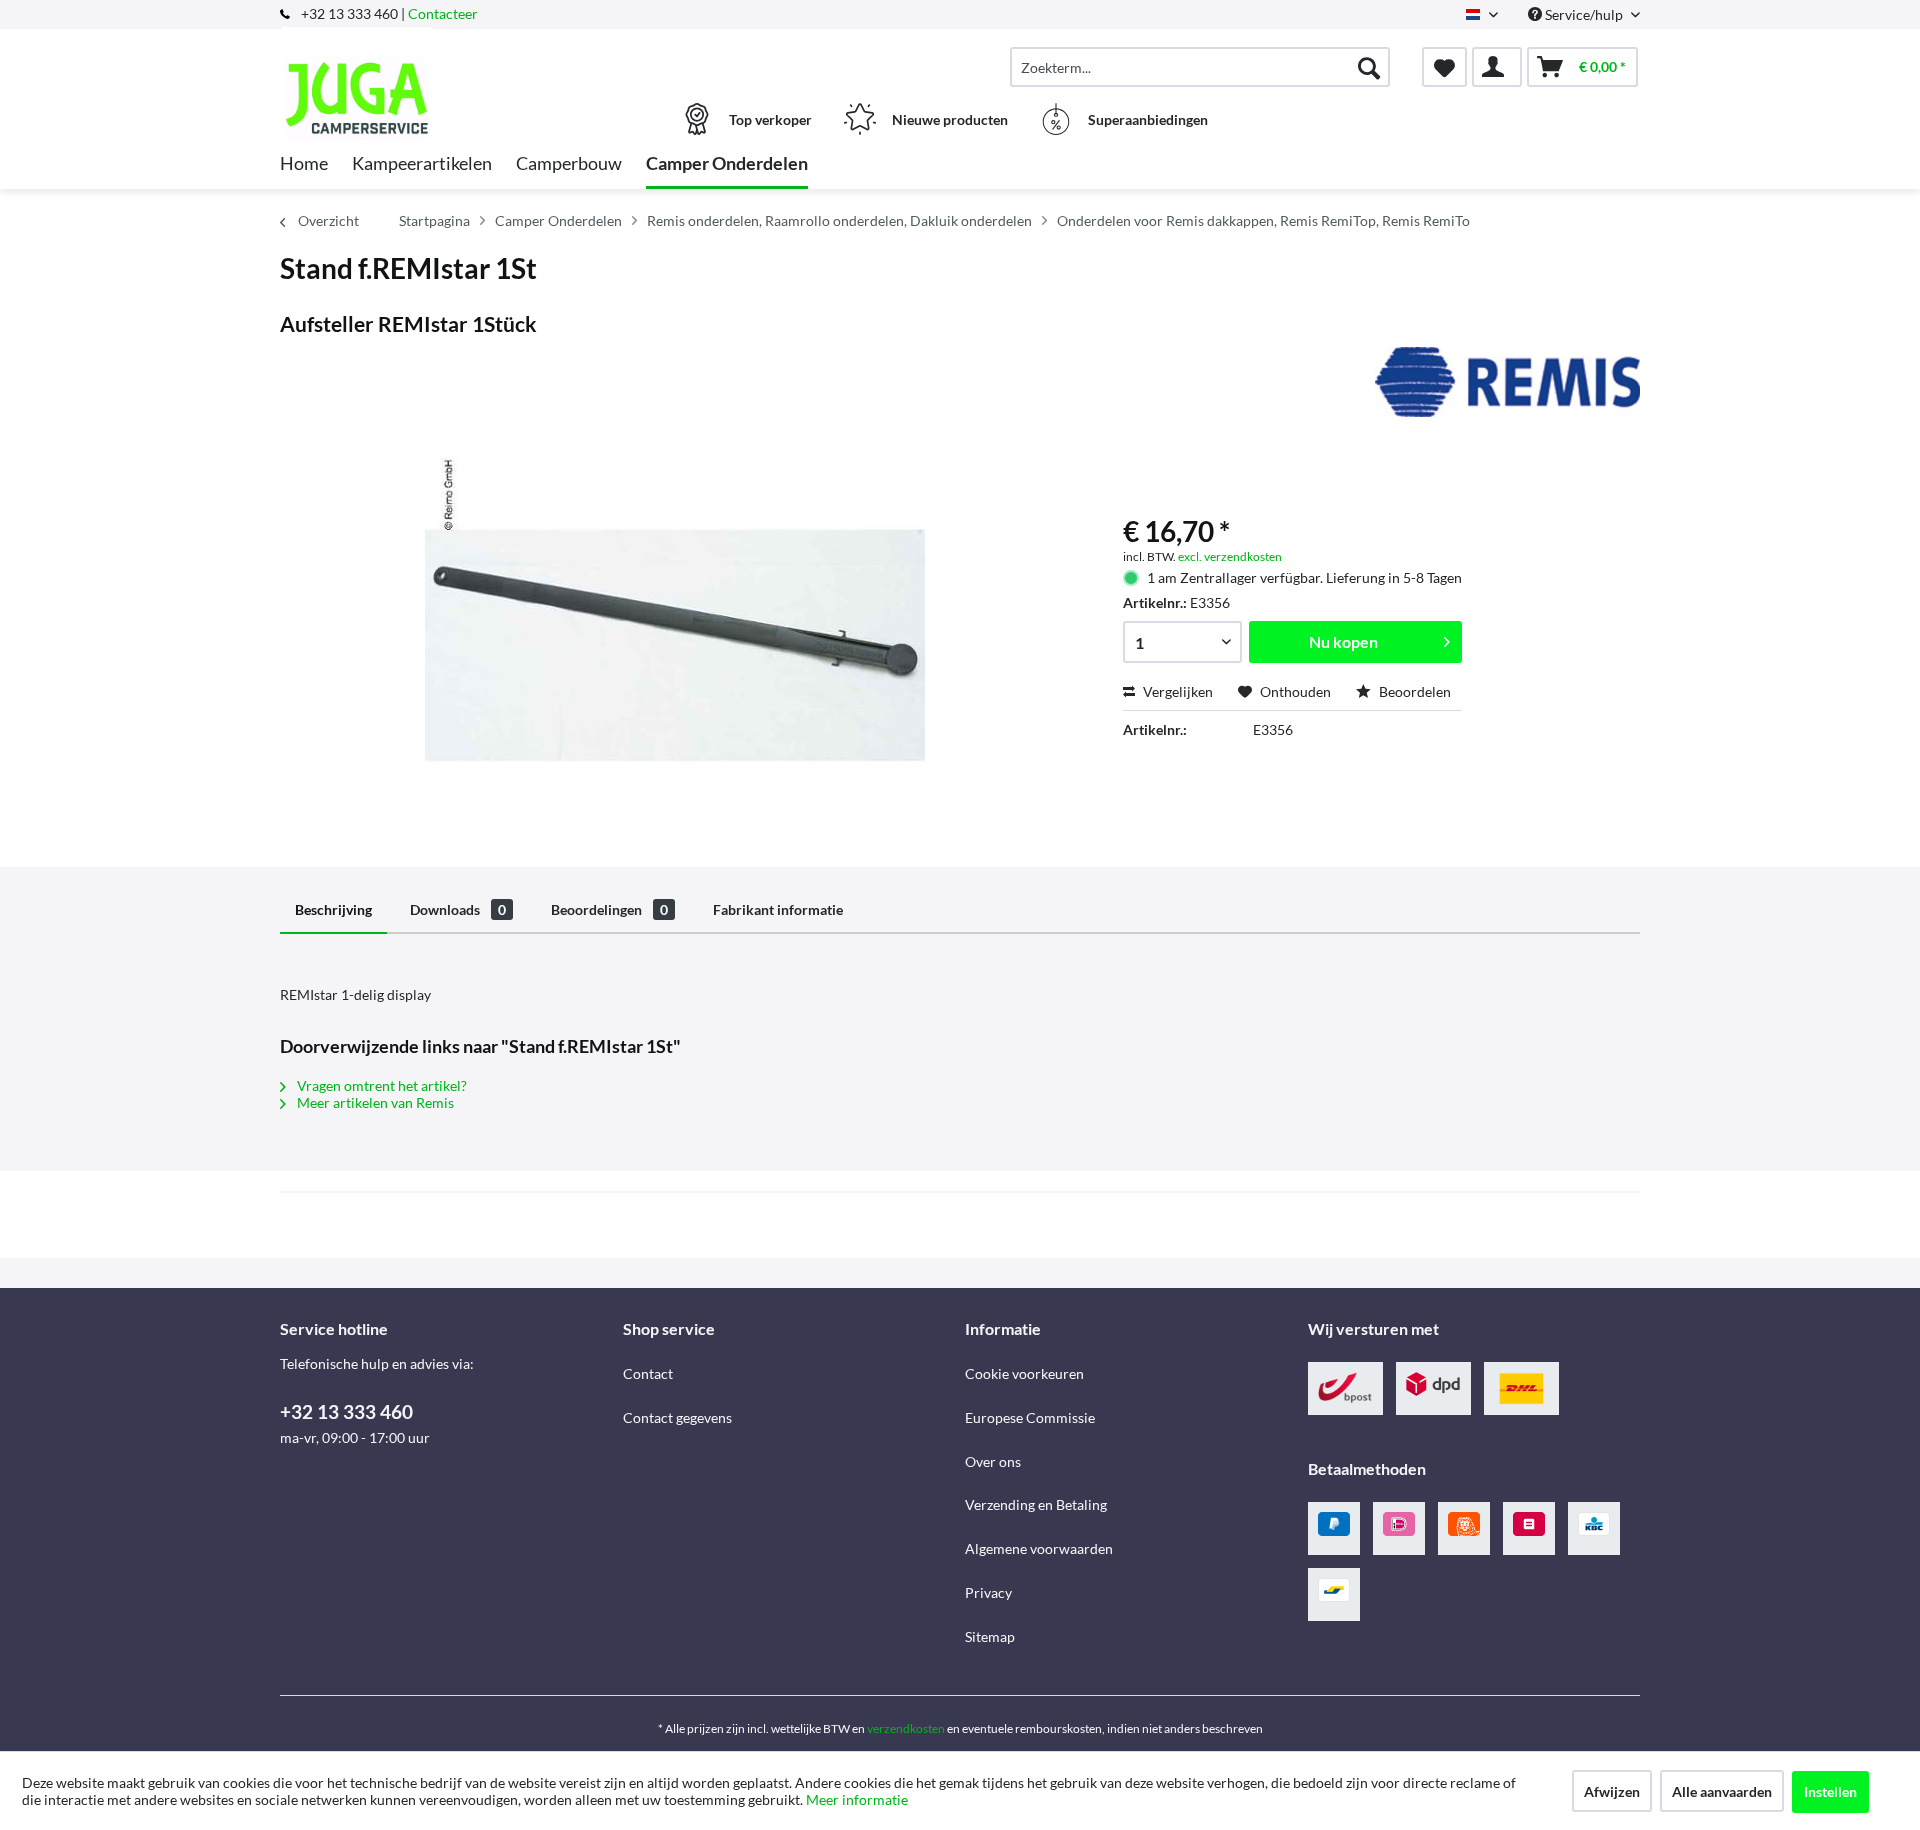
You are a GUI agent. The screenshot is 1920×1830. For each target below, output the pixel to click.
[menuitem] (1200, 67)
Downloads (458, 909)
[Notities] (1444, 67)
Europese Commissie (1030, 1417)
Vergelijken (1176, 691)
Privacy (988, 1592)
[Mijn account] (1497, 67)
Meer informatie (857, 1799)
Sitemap (990, 1636)
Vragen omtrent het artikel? (380, 1085)
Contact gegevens (677, 1417)
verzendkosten (906, 1728)
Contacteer (443, 13)
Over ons (993, 1461)
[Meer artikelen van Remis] (1507, 382)
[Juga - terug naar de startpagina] (449, 57)
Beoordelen (1413, 691)
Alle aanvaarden (1722, 1791)
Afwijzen (1612, 1791)
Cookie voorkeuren (1024, 1373)
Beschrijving (333, 909)
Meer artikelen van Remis (374, 1102)
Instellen (1830, 1791)
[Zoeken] (1369, 67)
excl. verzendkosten (1230, 556)
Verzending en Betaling (1036, 1504)
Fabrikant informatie (778, 909)
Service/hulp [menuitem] (1584, 14)
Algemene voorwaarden (1039, 1548)
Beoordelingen (609, 909)
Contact (648, 1373)
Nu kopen (1343, 641)
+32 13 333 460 (346, 1411)
